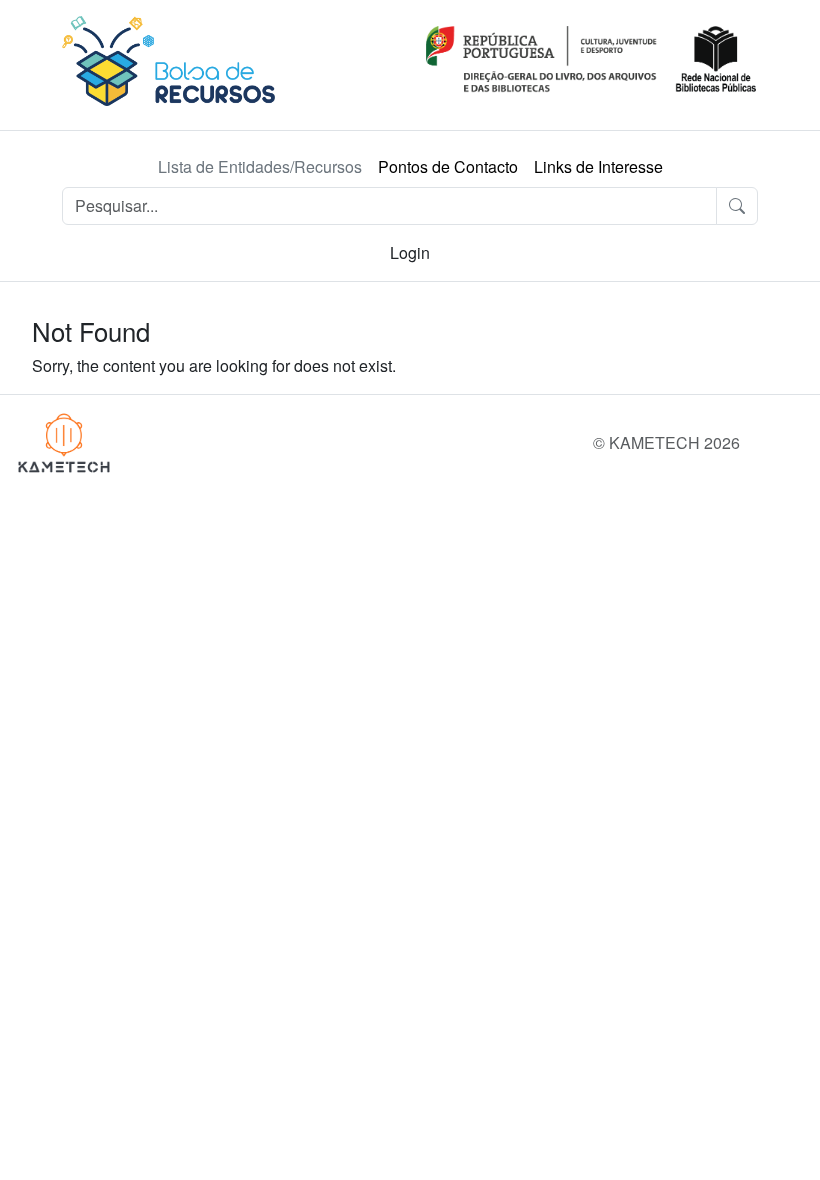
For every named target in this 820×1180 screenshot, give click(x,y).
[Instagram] (768, 442)
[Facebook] (808, 442)
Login (410, 252)
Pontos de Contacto (448, 166)
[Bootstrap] (64, 443)
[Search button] (737, 206)
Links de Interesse (598, 166)
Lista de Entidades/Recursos (260, 166)
